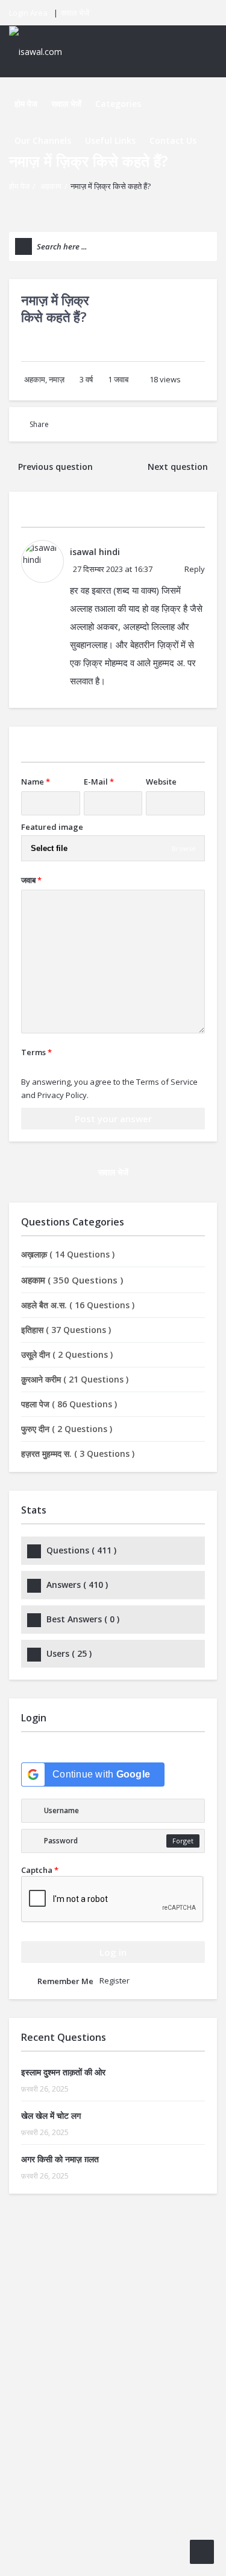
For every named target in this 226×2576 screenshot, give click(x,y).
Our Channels (43, 140)
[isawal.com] (42, 51)
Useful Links (110, 140)
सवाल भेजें (75, 13)
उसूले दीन (67, 1354)
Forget (183, 1841)
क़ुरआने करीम (75, 1379)
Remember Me (65, 1981)
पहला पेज (69, 1404)
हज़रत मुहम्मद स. (78, 1453)
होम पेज (26, 104)
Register (115, 1980)
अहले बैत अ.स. (78, 1305)
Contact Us (173, 140)
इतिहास (66, 1330)
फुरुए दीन (67, 1429)
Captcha (40, 1870)
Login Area (28, 13)
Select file (49, 848)
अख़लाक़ (68, 1254)
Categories (118, 104)
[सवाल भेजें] (202, 2552)
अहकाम (51, 186)
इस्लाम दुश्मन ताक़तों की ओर (63, 2072)
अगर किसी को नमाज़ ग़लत (60, 2159)
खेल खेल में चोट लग (51, 2115)
